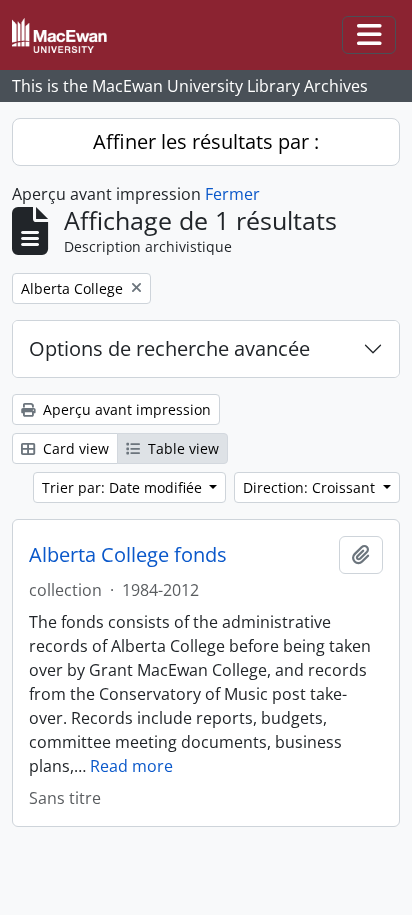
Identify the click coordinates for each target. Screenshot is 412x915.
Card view (74, 448)
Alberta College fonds (128, 555)
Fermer (232, 194)
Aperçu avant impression (125, 409)
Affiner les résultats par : (206, 141)
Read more (131, 766)
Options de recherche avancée (169, 348)
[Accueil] (67, 35)
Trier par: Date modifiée (124, 487)
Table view (181, 448)
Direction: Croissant (311, 487)
